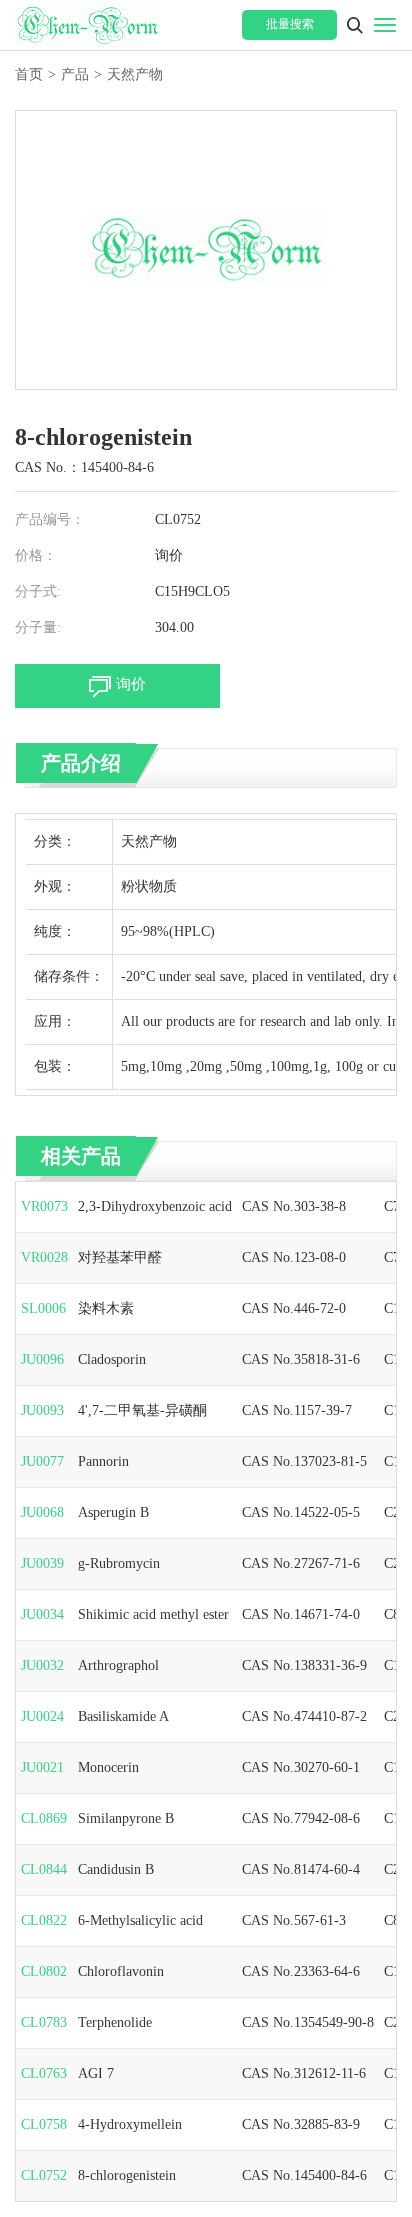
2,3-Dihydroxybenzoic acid (155, 1206)
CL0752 (44, 2175)
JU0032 (42, 1665)
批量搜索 (290, 24)
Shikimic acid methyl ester (153, 1614)
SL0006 (43, 1308)
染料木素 (106, 1308)
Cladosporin (112, 1359)
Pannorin (103, 1461)
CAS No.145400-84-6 (304, 2175)
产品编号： (50, 519)
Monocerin (108, 1767)
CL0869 (44, 1818)
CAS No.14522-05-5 (301, 1512)
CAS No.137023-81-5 (304, 1461)
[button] (355, 25)
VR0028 (44, 1257)
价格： (36, 555)
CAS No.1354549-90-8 (308, 2022)
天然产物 (135, 74)
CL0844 (44, 1869)
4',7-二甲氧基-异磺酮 (142, 1410)
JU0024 (42, 1716)
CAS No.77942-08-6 (301, 1818)
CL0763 (44, 2073)
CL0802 (44, 1971)
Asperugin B (113, 1512)
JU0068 (42, 1512)
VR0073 (44, 1206)
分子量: (38, 627)
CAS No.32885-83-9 (301, 2124)
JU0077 (42, 1461)
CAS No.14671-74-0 (301, 1614)
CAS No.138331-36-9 (304, 1665)
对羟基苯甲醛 (120, 1257)
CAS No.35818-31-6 (301, 1359)
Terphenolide (115, 2022)
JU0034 (42, 1614)
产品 (75, 74)
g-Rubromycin (119, 1563)
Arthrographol (118, 1665)
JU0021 (42, 1767)
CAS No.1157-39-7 (297, 1410)
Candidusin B (116, 1869)
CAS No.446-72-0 (294, 1308)
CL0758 (44, 2124)
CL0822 (44, 1920)
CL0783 (44, 2022)
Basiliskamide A (123, 1716)
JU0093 (42, 1410)
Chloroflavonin (121, 1971)
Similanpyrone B (126, 1818)
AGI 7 (96, 2073)
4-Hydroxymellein (130, 2124)
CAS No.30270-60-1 (301, 1767)
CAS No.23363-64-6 (301, 1971)
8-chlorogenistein (127, 2175)
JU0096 (42, 1359)
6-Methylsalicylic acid (140, 1920)
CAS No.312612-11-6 (304, 2073)
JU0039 (42, 1563)
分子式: (38, 591)
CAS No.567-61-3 (294, 1920)
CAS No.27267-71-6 (301, 1563)
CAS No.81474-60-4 (301, 1869)
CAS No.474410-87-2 (304, 1716)
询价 (169, 555)
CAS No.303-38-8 (294, 1206)
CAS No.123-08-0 (294, 1257)
